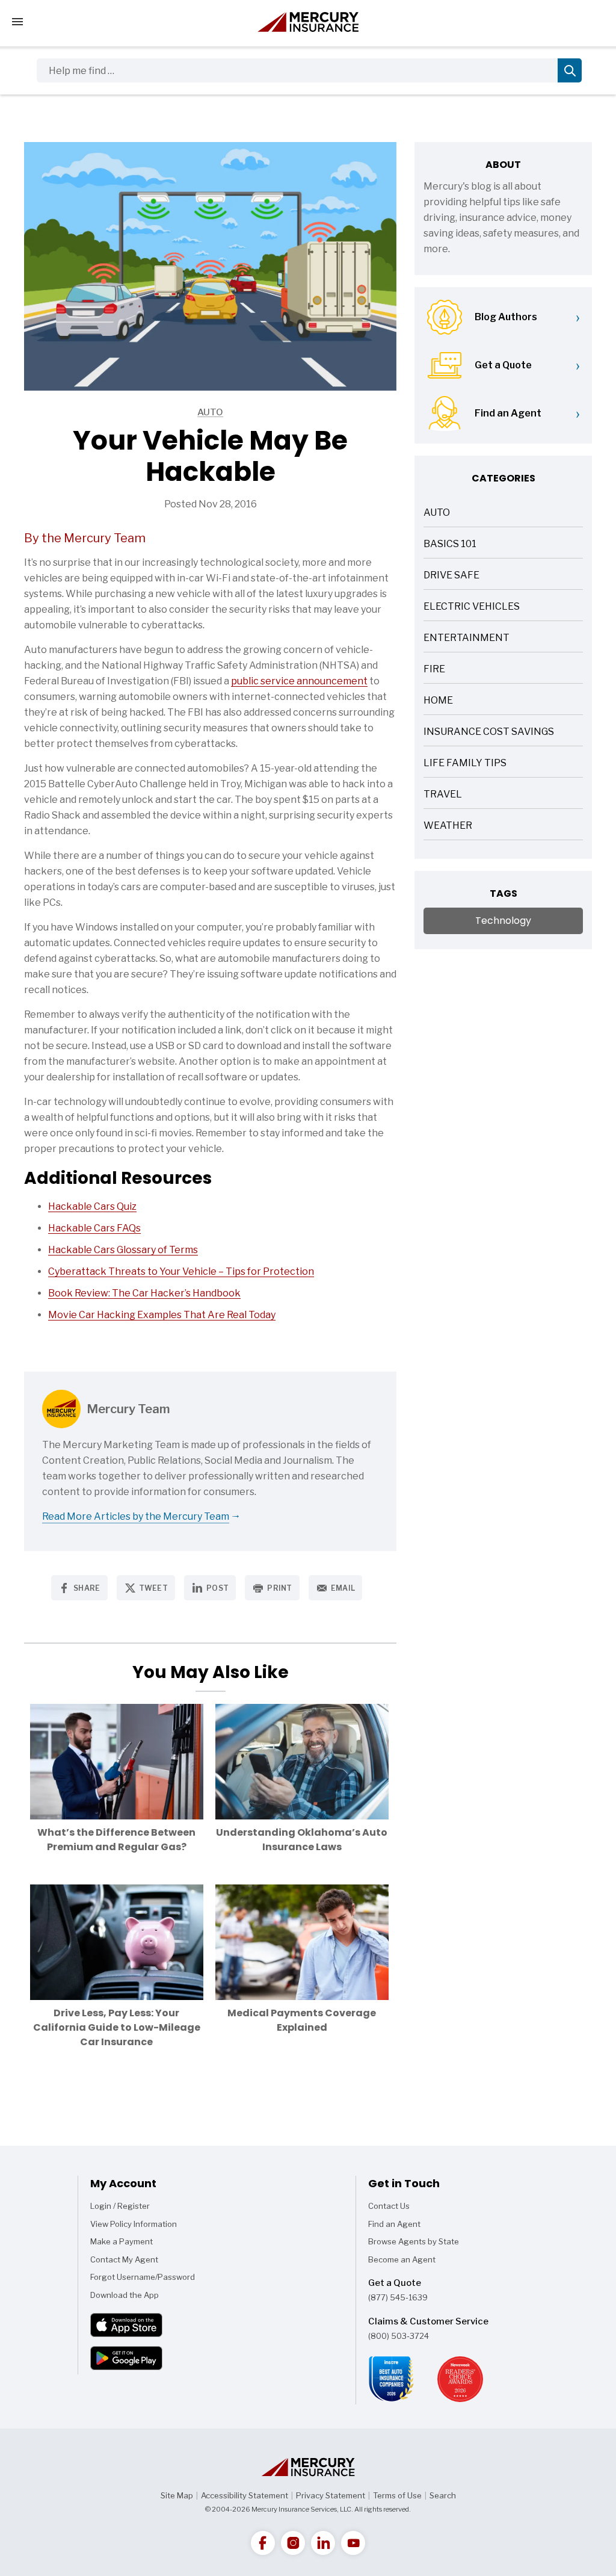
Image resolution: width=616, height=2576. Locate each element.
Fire (434, 670)
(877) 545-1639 (398, 2297)
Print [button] (280, 1588)
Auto (124, 413)
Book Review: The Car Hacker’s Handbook (144, 1293)
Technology (503, 921)
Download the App (125, 2295)
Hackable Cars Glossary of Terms (123, 1250)
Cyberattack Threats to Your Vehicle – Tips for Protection (181, 1271)
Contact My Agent (124, 2259)
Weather (448, 827)
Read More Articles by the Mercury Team (136, 1516)
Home (438, 701)
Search (443, 2495)
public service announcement (299, 681)
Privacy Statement (331, 2495)
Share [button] (87, 1588)
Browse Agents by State (414, 2241)
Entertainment (467, 639)
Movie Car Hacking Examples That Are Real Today (162, 1315)
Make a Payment (122, 2241)
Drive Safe (451, 576)
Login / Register (120, 2206)
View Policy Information (134, 2224)
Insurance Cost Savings (489, 733)
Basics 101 (450, 545)
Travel (443, 795)
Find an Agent (394, 2224)
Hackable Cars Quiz (92, 1206)
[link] (263, 2543)
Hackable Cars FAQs (94, 1228)
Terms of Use (397, 2495)
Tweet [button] (154, 1588)
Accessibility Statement (245, 2495)
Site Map (177, 2495)
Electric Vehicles (472, 608)
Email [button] (343, 1588)
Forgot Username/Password (143, 2277)
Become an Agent (402, 2259)
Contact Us (389, 2206)
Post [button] (217, 1588)
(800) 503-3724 (399, 2336)
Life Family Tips (465, 764)
